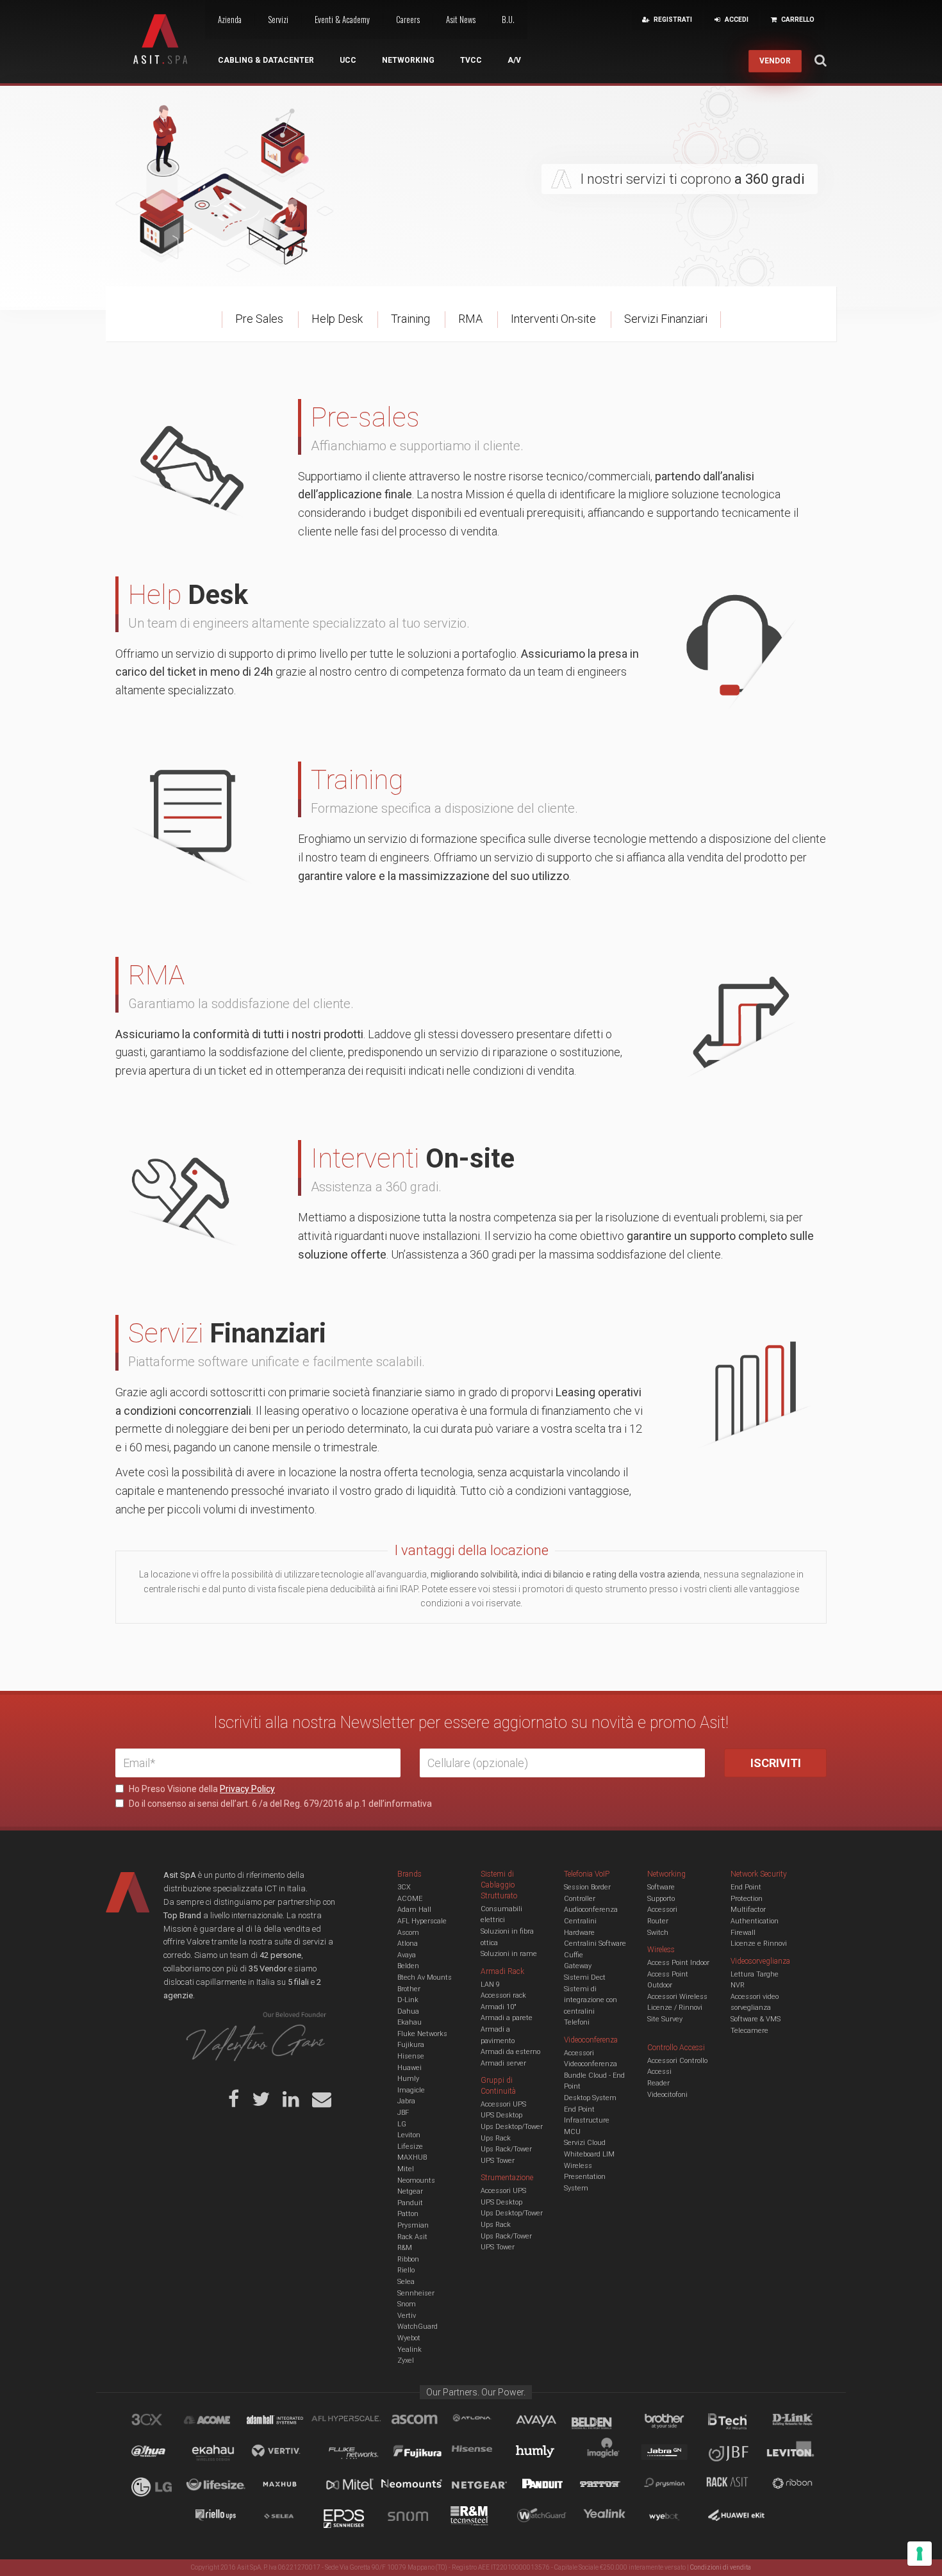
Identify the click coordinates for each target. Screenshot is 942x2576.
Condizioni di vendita (721, 2567)
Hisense (411, 2056)
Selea (406, 2282)
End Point (579, 2109)
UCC (348, 60)
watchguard (543, 2518)
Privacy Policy (247, 1789)
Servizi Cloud (585, 2143)
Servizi (278, 19)
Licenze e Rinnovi (759, 1944)
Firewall (743, 1933)
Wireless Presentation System (585, 2177)
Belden (408, 1966)
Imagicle (411, 2090)
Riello (406, 2270)
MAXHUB (412, 2157)
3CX (404, 1887)
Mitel (406, 2169)
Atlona (408, 1944)
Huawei (409, 2068)
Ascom (408, 1933)
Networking (408, 60)
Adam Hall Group (287, 2422)
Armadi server (503, 2063)
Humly (408, 2079)
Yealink (409, 2350)
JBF (403, 2113)
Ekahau (409, 2022)
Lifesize (410, 2147)
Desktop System (590, 2098)
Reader (658, 2083)
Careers (408, 19)
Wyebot (409, 2338)
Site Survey (665, 2019)
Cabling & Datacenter (266, 60)
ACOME (410, 1899)
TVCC (471, 60)
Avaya (407, 1955)
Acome (223, 2422)
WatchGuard (417, 2327)
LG (402, 2124)
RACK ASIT (736, 2486)
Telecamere (749, 2031)
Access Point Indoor (678, 1963)
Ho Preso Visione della (201, 1789)
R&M (405, 2248)
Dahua (408, 2011)
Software (661, 1887)
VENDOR (775, 61)
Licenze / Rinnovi (675, 2008)
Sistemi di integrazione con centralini (591, 2000)
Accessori (662, 1910)
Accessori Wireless (677, 1997)
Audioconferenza (591, 1910)
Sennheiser (416, 2293)
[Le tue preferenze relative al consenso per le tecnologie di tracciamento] (920, 2554)
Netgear (410, 2191)
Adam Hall (414, 1910)
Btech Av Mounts (425, 1977)
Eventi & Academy (342, 19)
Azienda (230, 19)
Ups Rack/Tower (506, 2149)
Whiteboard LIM (589, 2154)
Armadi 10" (499, 2007)
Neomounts (416, 2181)
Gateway (578, 1966)
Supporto (661, 1899)
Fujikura (411, 2045)
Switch (658, 1933)
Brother (409, 1989)
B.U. (508, 19)
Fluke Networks (422, 2034)
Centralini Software (595, 1944)
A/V (514, 60)
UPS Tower (498, 2161)
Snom (407, 2304)
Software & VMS (756, 2019)
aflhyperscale (351, 2422)
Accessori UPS (503, 2104)
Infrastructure (587, 2120)
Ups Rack (496, 2138)
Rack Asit (412, 2237)
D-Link (408, 2000)
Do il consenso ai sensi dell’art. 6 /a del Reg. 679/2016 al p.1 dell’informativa (279, 1804)
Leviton (409, 2135)
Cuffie (574, 1955)
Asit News (461, 19)
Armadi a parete (507, 2018)
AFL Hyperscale (422, 1921)
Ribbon (408, 2259)
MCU (572, 2132)
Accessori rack (503, 1995)
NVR (738, 1985)
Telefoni (577, 2022)
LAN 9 (490, 1985)
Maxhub (287, 2486)
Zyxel (406, 2360)
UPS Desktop (501, 2115)
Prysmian (413, 2225)
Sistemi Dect (585, 1977)
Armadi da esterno (510, 2052)
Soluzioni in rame (509, 1954)
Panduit (410, 2203)
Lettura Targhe (755, 1974)
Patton (408, 2214)
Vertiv (407, 2316)
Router (658, 1921)
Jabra (406, 2101)
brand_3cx (159, 2422)
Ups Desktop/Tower (512, 2127)
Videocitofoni (667, 2095)
